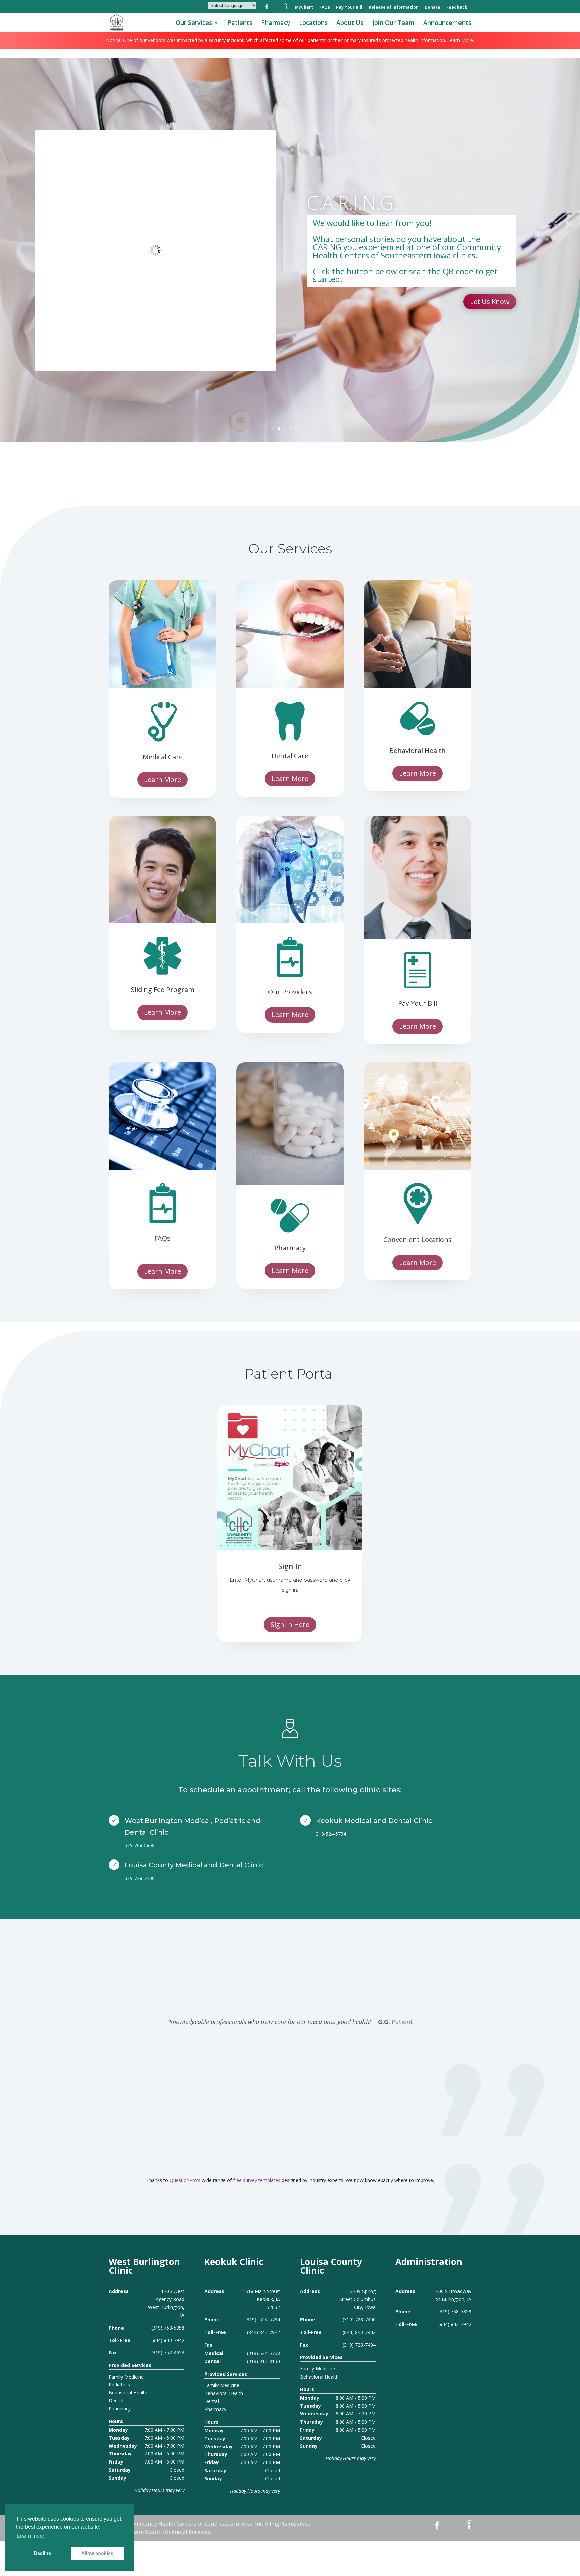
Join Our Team (393, 23)
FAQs (325, 8)
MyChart (304, 8)
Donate (432, 8)
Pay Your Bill (349, 8)
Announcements (447, 23)
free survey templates (257, 2180)
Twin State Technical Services (171, 2532)
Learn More (162, 780)
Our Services (194, 23)
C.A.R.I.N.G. (352, 202)
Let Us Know (490, 301)
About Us (350, 23)
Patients (240, 23)
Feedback (457, 8)
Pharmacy (276, 23)
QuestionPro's (186, 2180)
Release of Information (394, 8)
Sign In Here (290, 1624)
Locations (313, 23)
